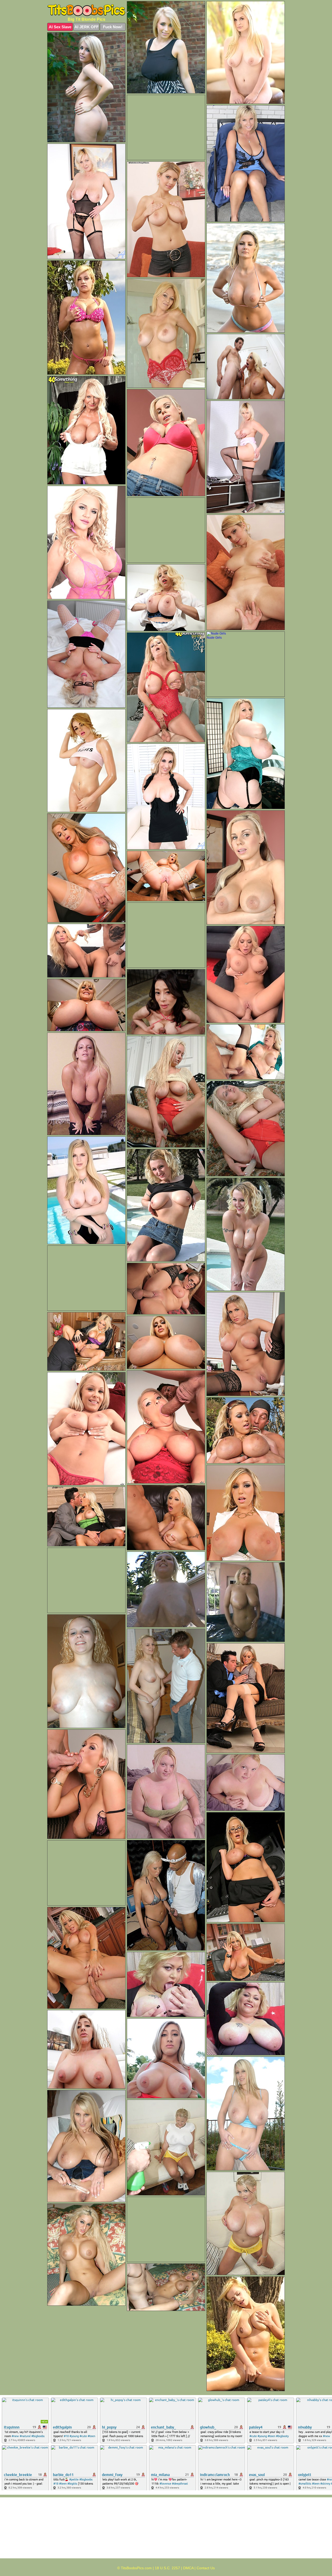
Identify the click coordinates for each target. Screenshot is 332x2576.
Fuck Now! (113, 27)
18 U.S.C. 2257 (167, 2568)
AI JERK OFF (87, 27)
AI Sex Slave (60, 27)
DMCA (188, 2568)
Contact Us (206, 2568)
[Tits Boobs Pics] (86, 10)
